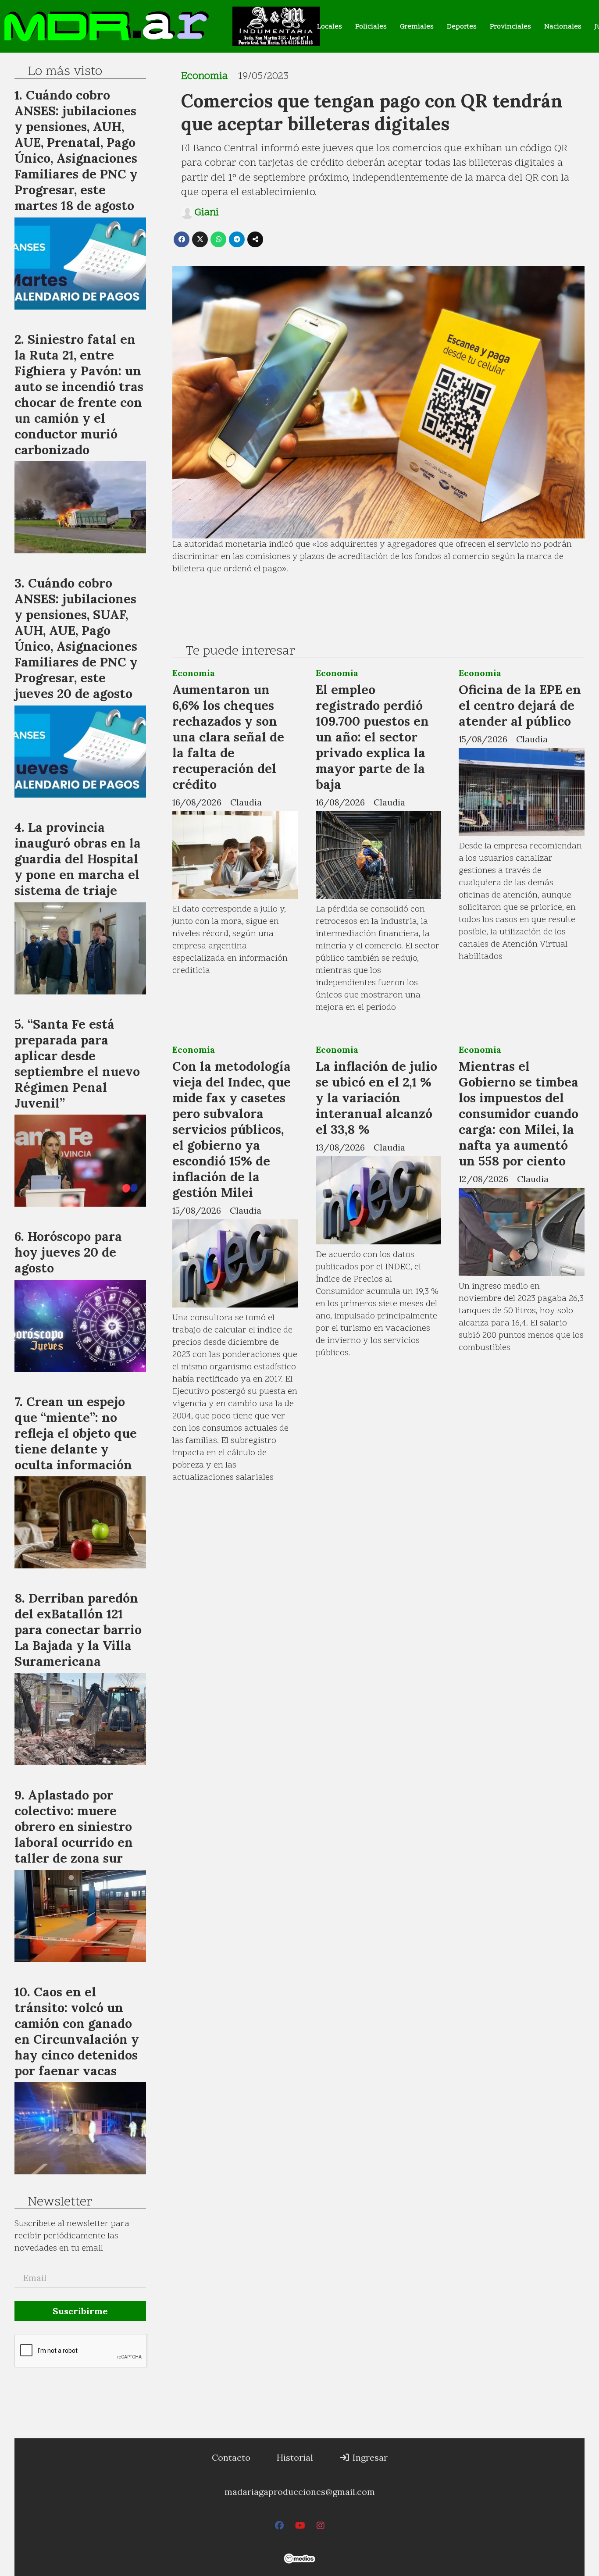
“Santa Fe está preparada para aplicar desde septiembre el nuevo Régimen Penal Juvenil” (77, 1064)
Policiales (371, 27)
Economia (204, 77)
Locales (330, 27)
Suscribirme (80, 2311)
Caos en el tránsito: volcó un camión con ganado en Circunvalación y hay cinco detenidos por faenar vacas (77, 2031)
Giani (207, 213)
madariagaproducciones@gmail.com (300, 2492)
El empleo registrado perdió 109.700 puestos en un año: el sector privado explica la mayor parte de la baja (372, 737)
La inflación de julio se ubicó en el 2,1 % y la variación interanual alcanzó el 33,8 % (376, 1098)
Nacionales (563, 27)
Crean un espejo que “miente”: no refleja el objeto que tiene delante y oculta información (76, 1433)
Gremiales (417, 27)
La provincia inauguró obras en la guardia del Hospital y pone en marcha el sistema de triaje (78, 859)
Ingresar (369, 2457)
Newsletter (60, 2202)
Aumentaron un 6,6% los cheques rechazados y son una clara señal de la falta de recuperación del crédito (228, 737)
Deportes (462, 27)
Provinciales (510, 27)
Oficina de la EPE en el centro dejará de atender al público (520, 705)
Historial (295, 2457)
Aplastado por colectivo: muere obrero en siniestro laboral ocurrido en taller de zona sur (74, 1826)
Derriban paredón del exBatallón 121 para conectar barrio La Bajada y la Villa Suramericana (78, 1630)
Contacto (231, 2457)
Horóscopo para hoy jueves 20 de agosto (68, 1252)
